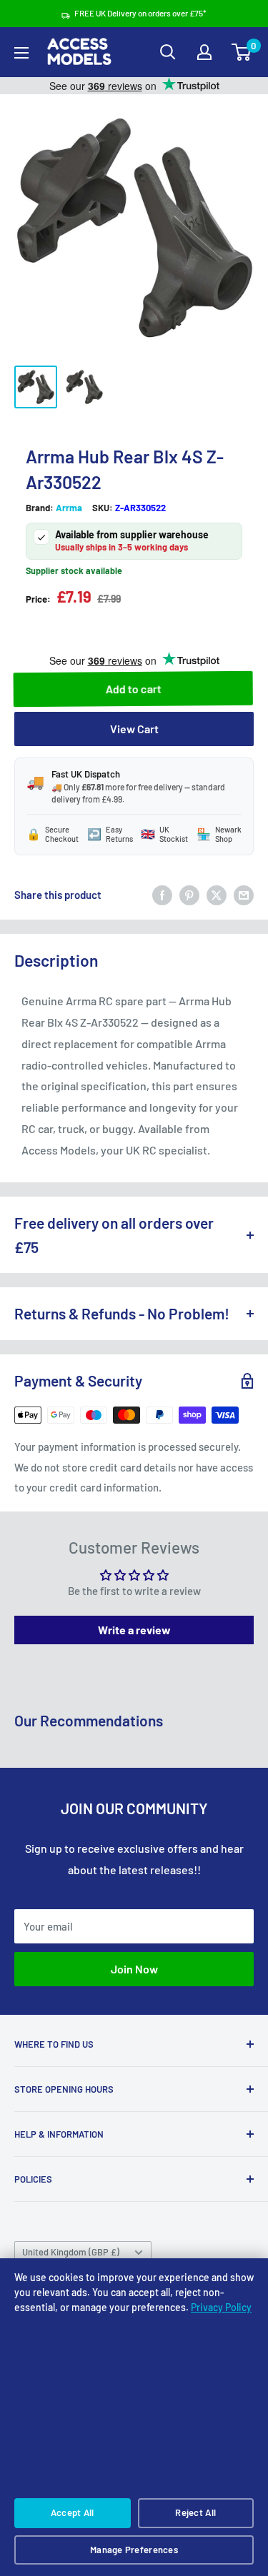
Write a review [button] (134, 1630)
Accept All (73, 2512)
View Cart (134, 729)
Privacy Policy (221, 2307)
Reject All (195, 2512)
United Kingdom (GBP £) (71, 2252)
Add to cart (134, 689)
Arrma (69, 508)
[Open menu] (21, 53)
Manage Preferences (134, 2550)
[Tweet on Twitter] (217, 895)
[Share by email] (244, 895)
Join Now (134, 1969)
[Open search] (168, 52)
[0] (242, 52)
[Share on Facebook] (162, 895)
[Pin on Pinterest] (189, 895)
